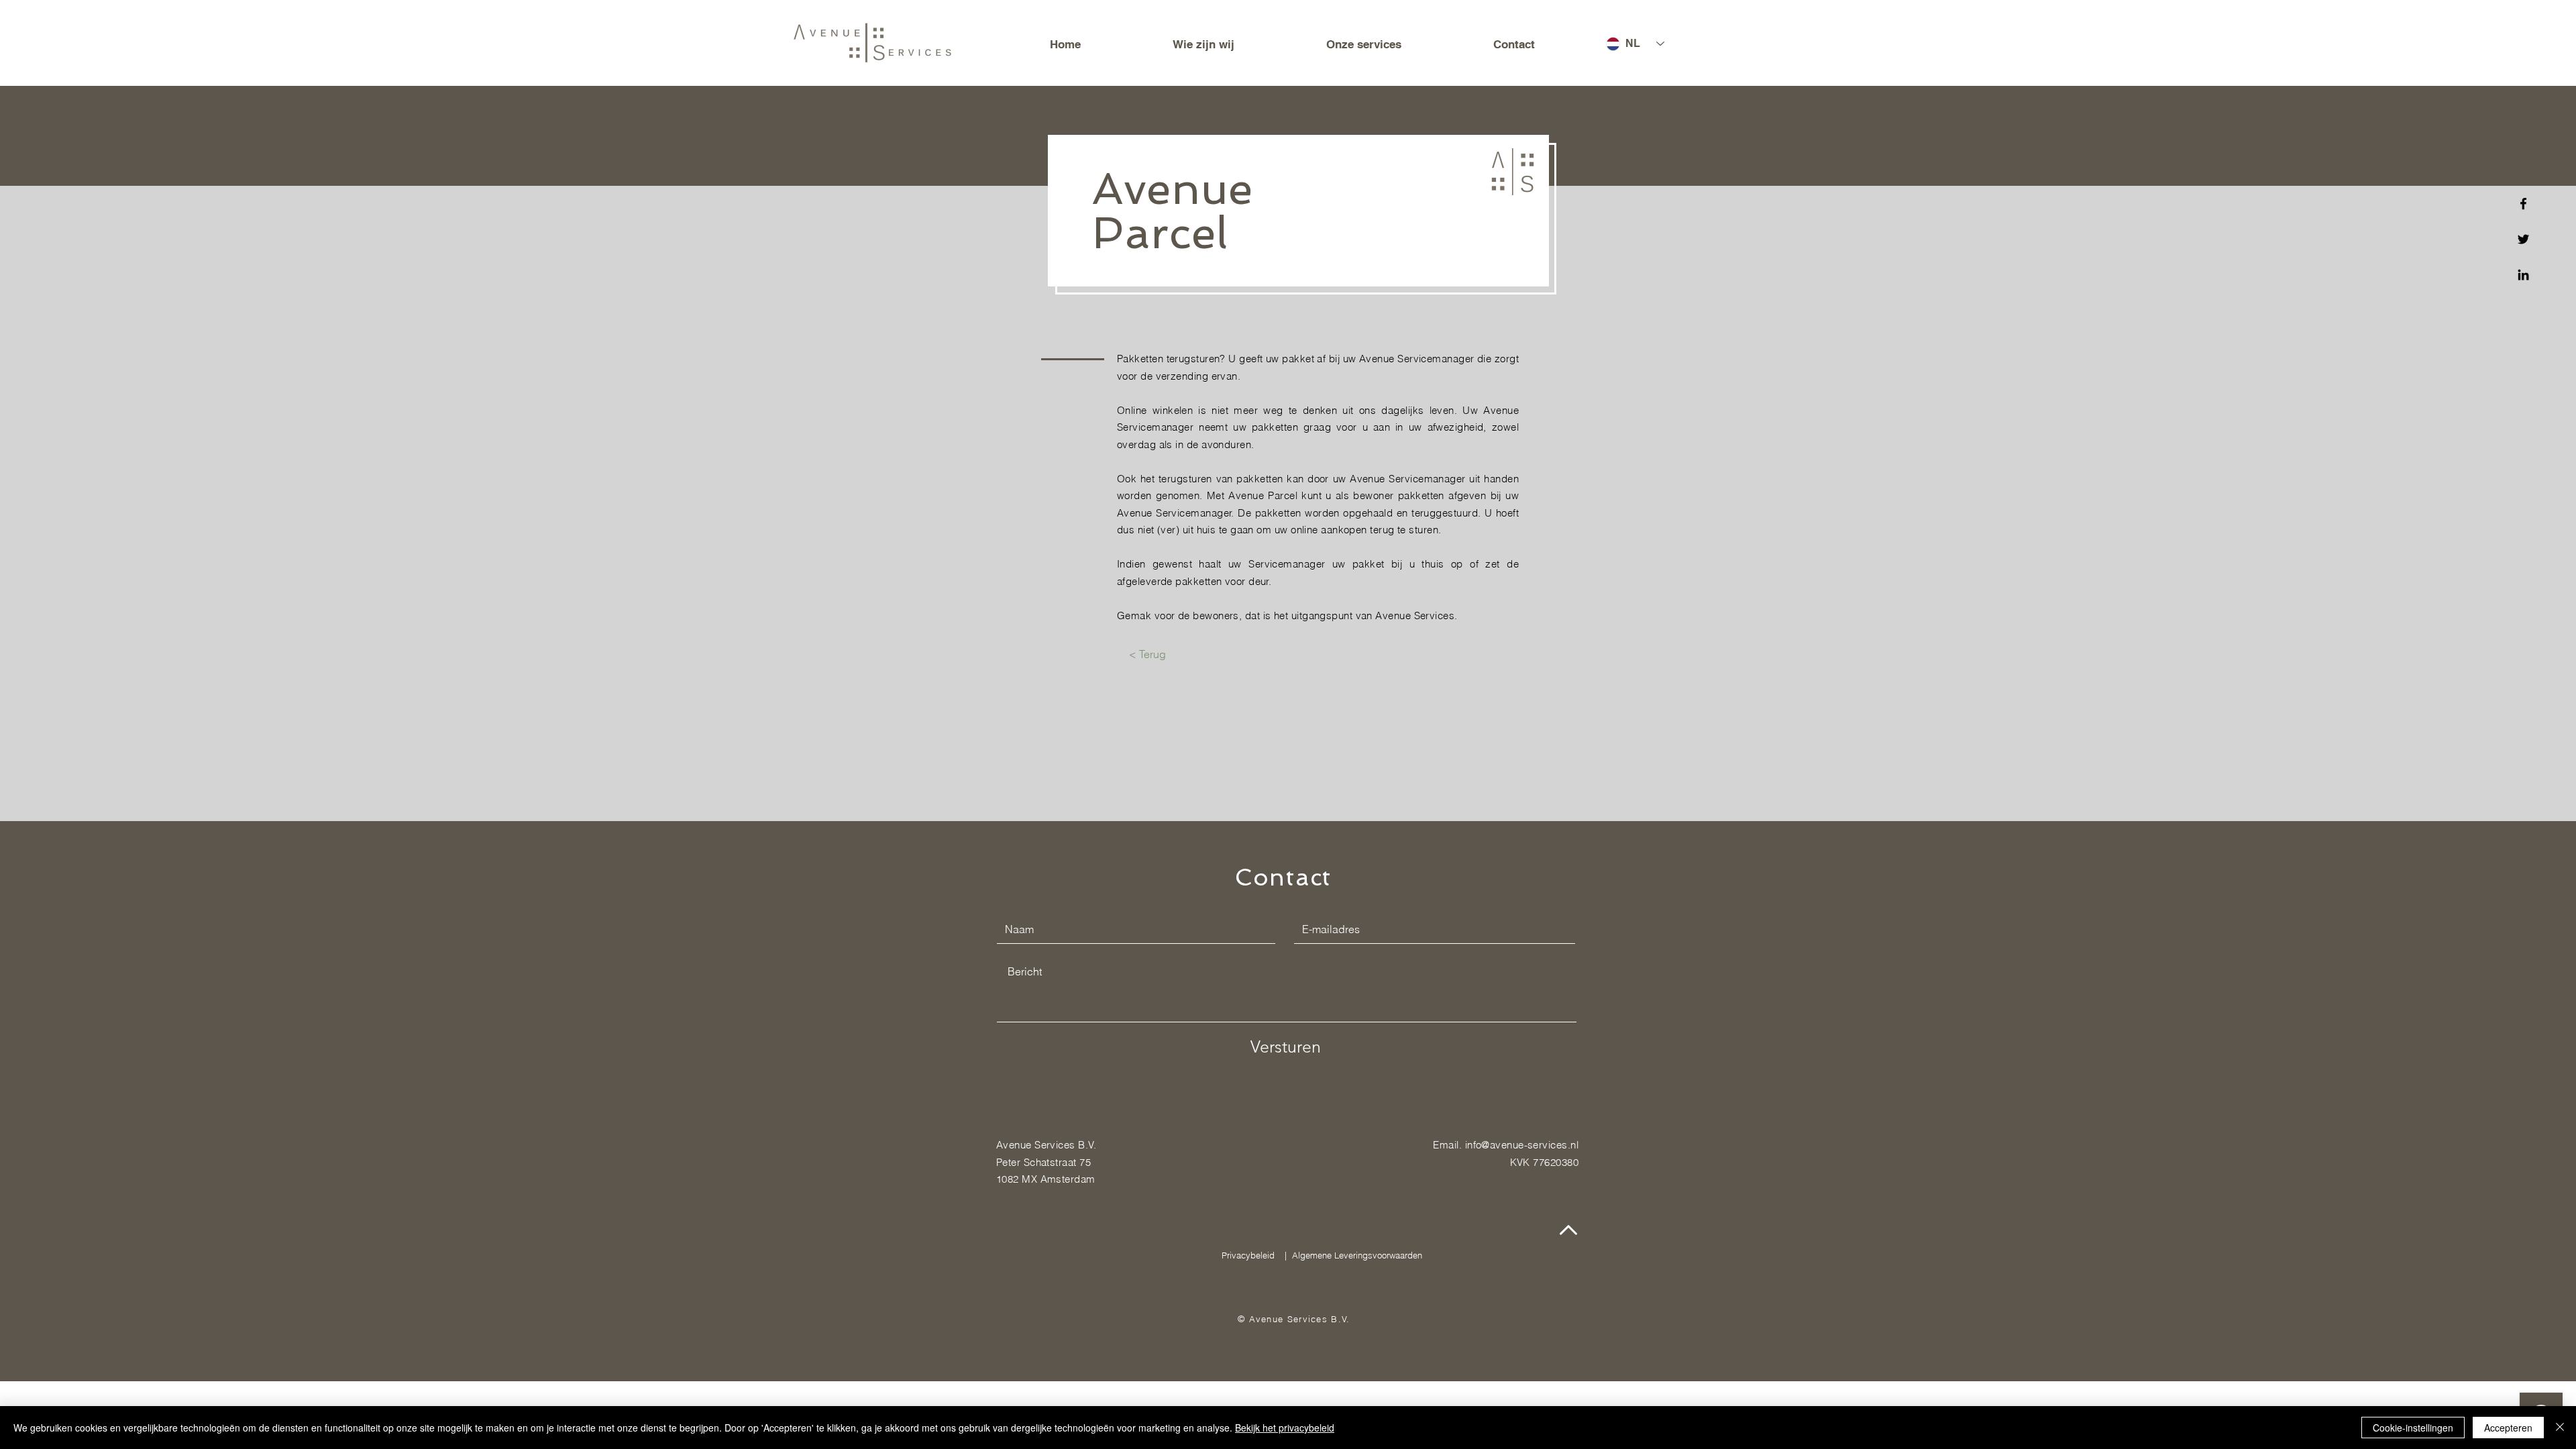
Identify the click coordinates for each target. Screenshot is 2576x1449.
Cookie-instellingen (2413, 1428)
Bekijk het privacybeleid (1285, 1428)
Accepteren (2508, 1428)
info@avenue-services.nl (1522, 1145)
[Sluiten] (2560, 1428)
